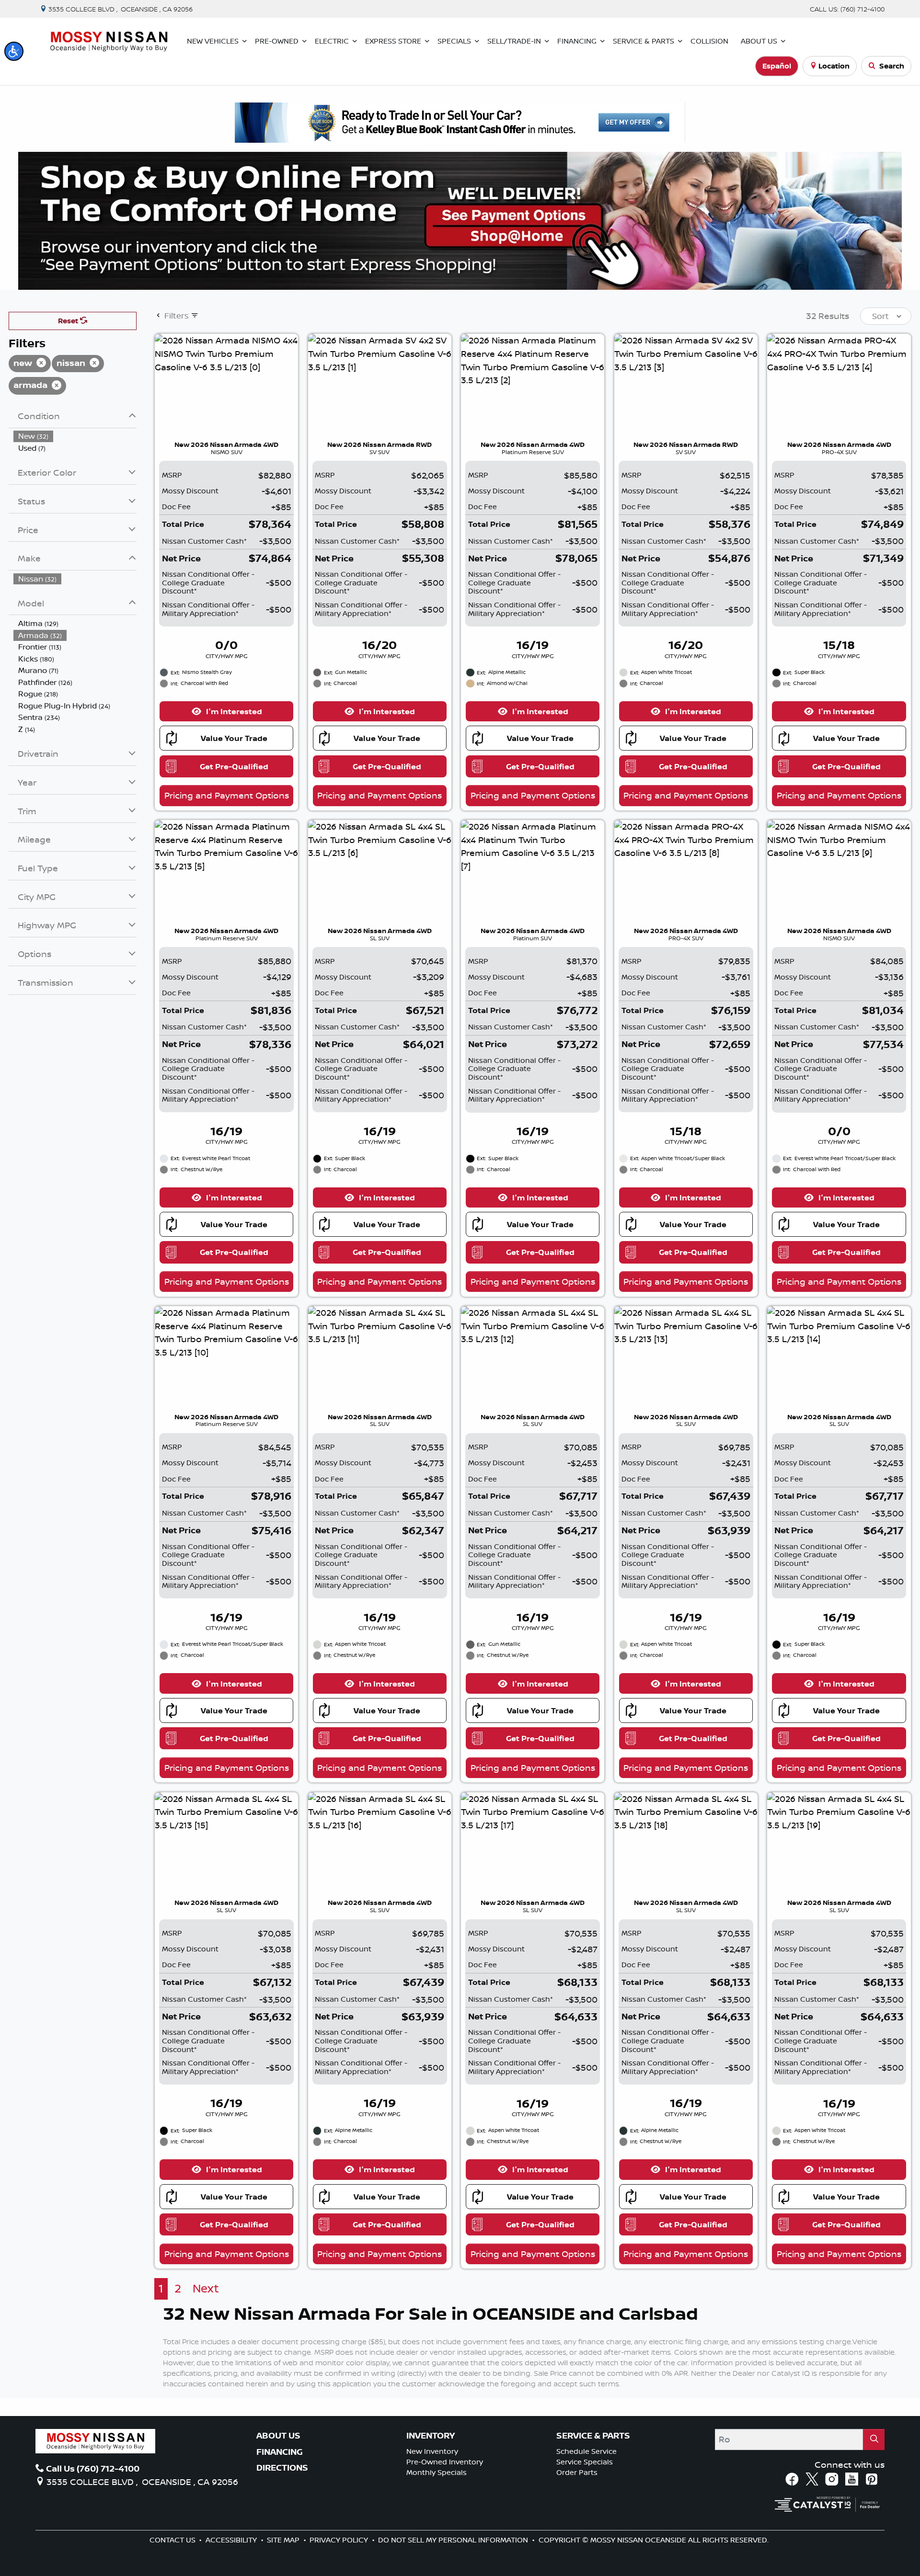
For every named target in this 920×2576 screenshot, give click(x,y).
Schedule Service (586, 2451)
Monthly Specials (437, 2472)
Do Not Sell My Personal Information (454, 2540)
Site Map (284, 2540)
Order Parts (577, 2472)
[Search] (874, 2439)
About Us (278, 2436)
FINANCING (280, 2452)
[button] (14, 51)
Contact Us (173, 2540)
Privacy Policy (340, 2540)
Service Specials (585, 2462)
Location (834, 66)
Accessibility (232, 2540)
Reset (69, 321)
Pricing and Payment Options (227, 795)
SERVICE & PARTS (593, 2436)
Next (206, 2288)
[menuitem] (75, 436)
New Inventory (432, 2451)
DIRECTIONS (282, 2468)
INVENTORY (431, 2436)
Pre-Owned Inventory (445, 2462)
